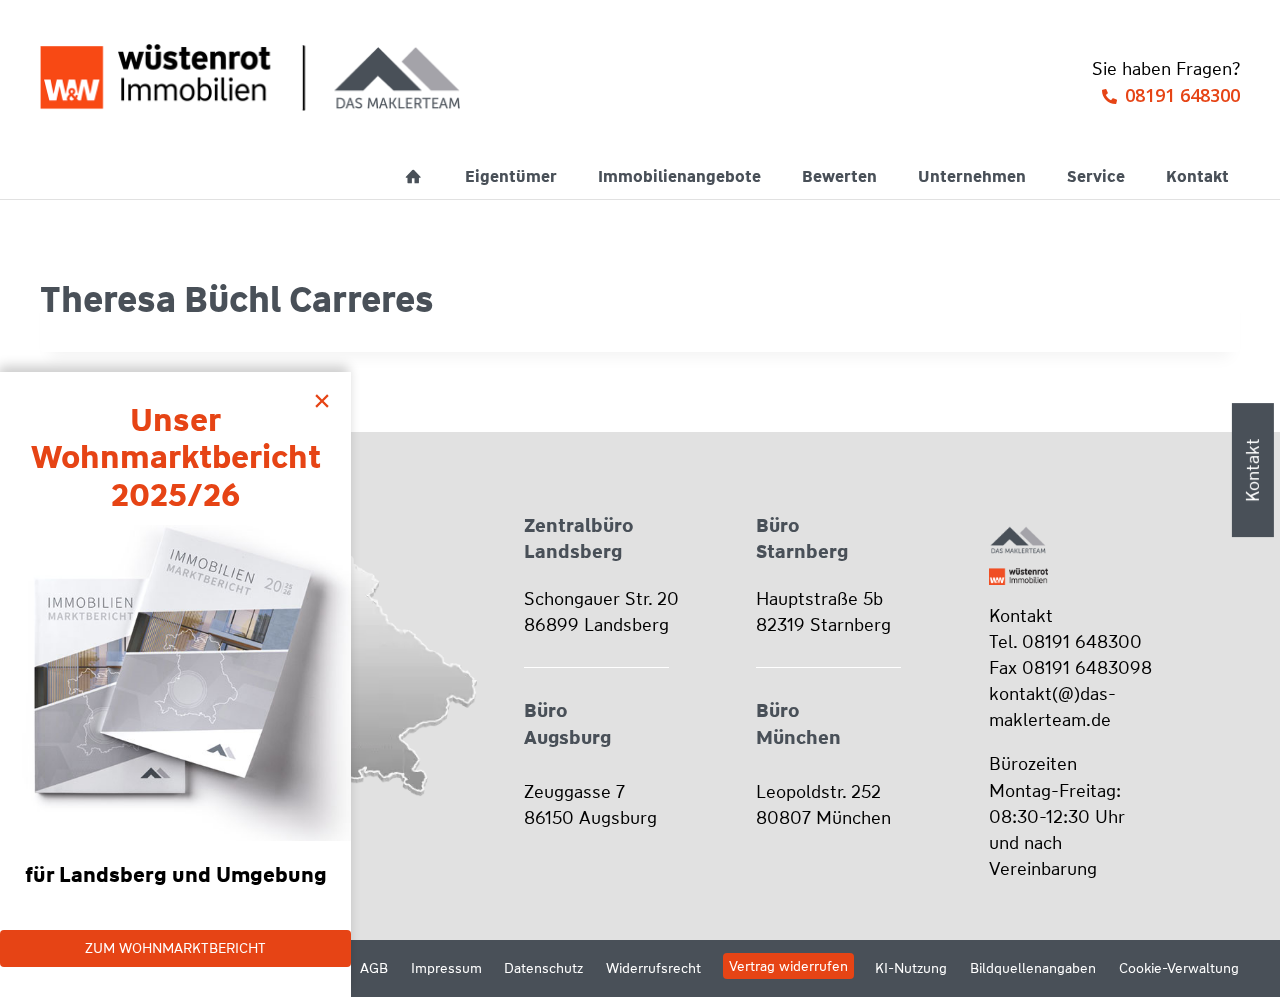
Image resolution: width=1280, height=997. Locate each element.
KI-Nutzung (911, 968)
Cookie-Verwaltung (1179, 968)
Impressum (446, 968)
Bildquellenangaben (1033, 968)
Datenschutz (543, 968)
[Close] (327, 396)
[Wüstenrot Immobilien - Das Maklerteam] (250, 77)
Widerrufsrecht (653, 968)
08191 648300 (1182, 95)
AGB (374, 968)
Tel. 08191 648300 (1065, 642)
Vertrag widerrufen (788, 966)
